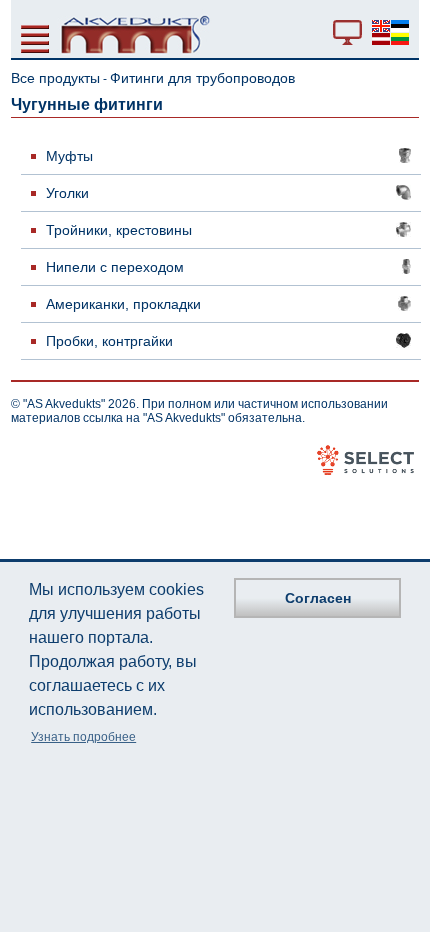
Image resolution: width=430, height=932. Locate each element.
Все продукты (55, 78)
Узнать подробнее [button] (83, 737)
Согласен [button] (318, 598)
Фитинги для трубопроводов (202, 78)
